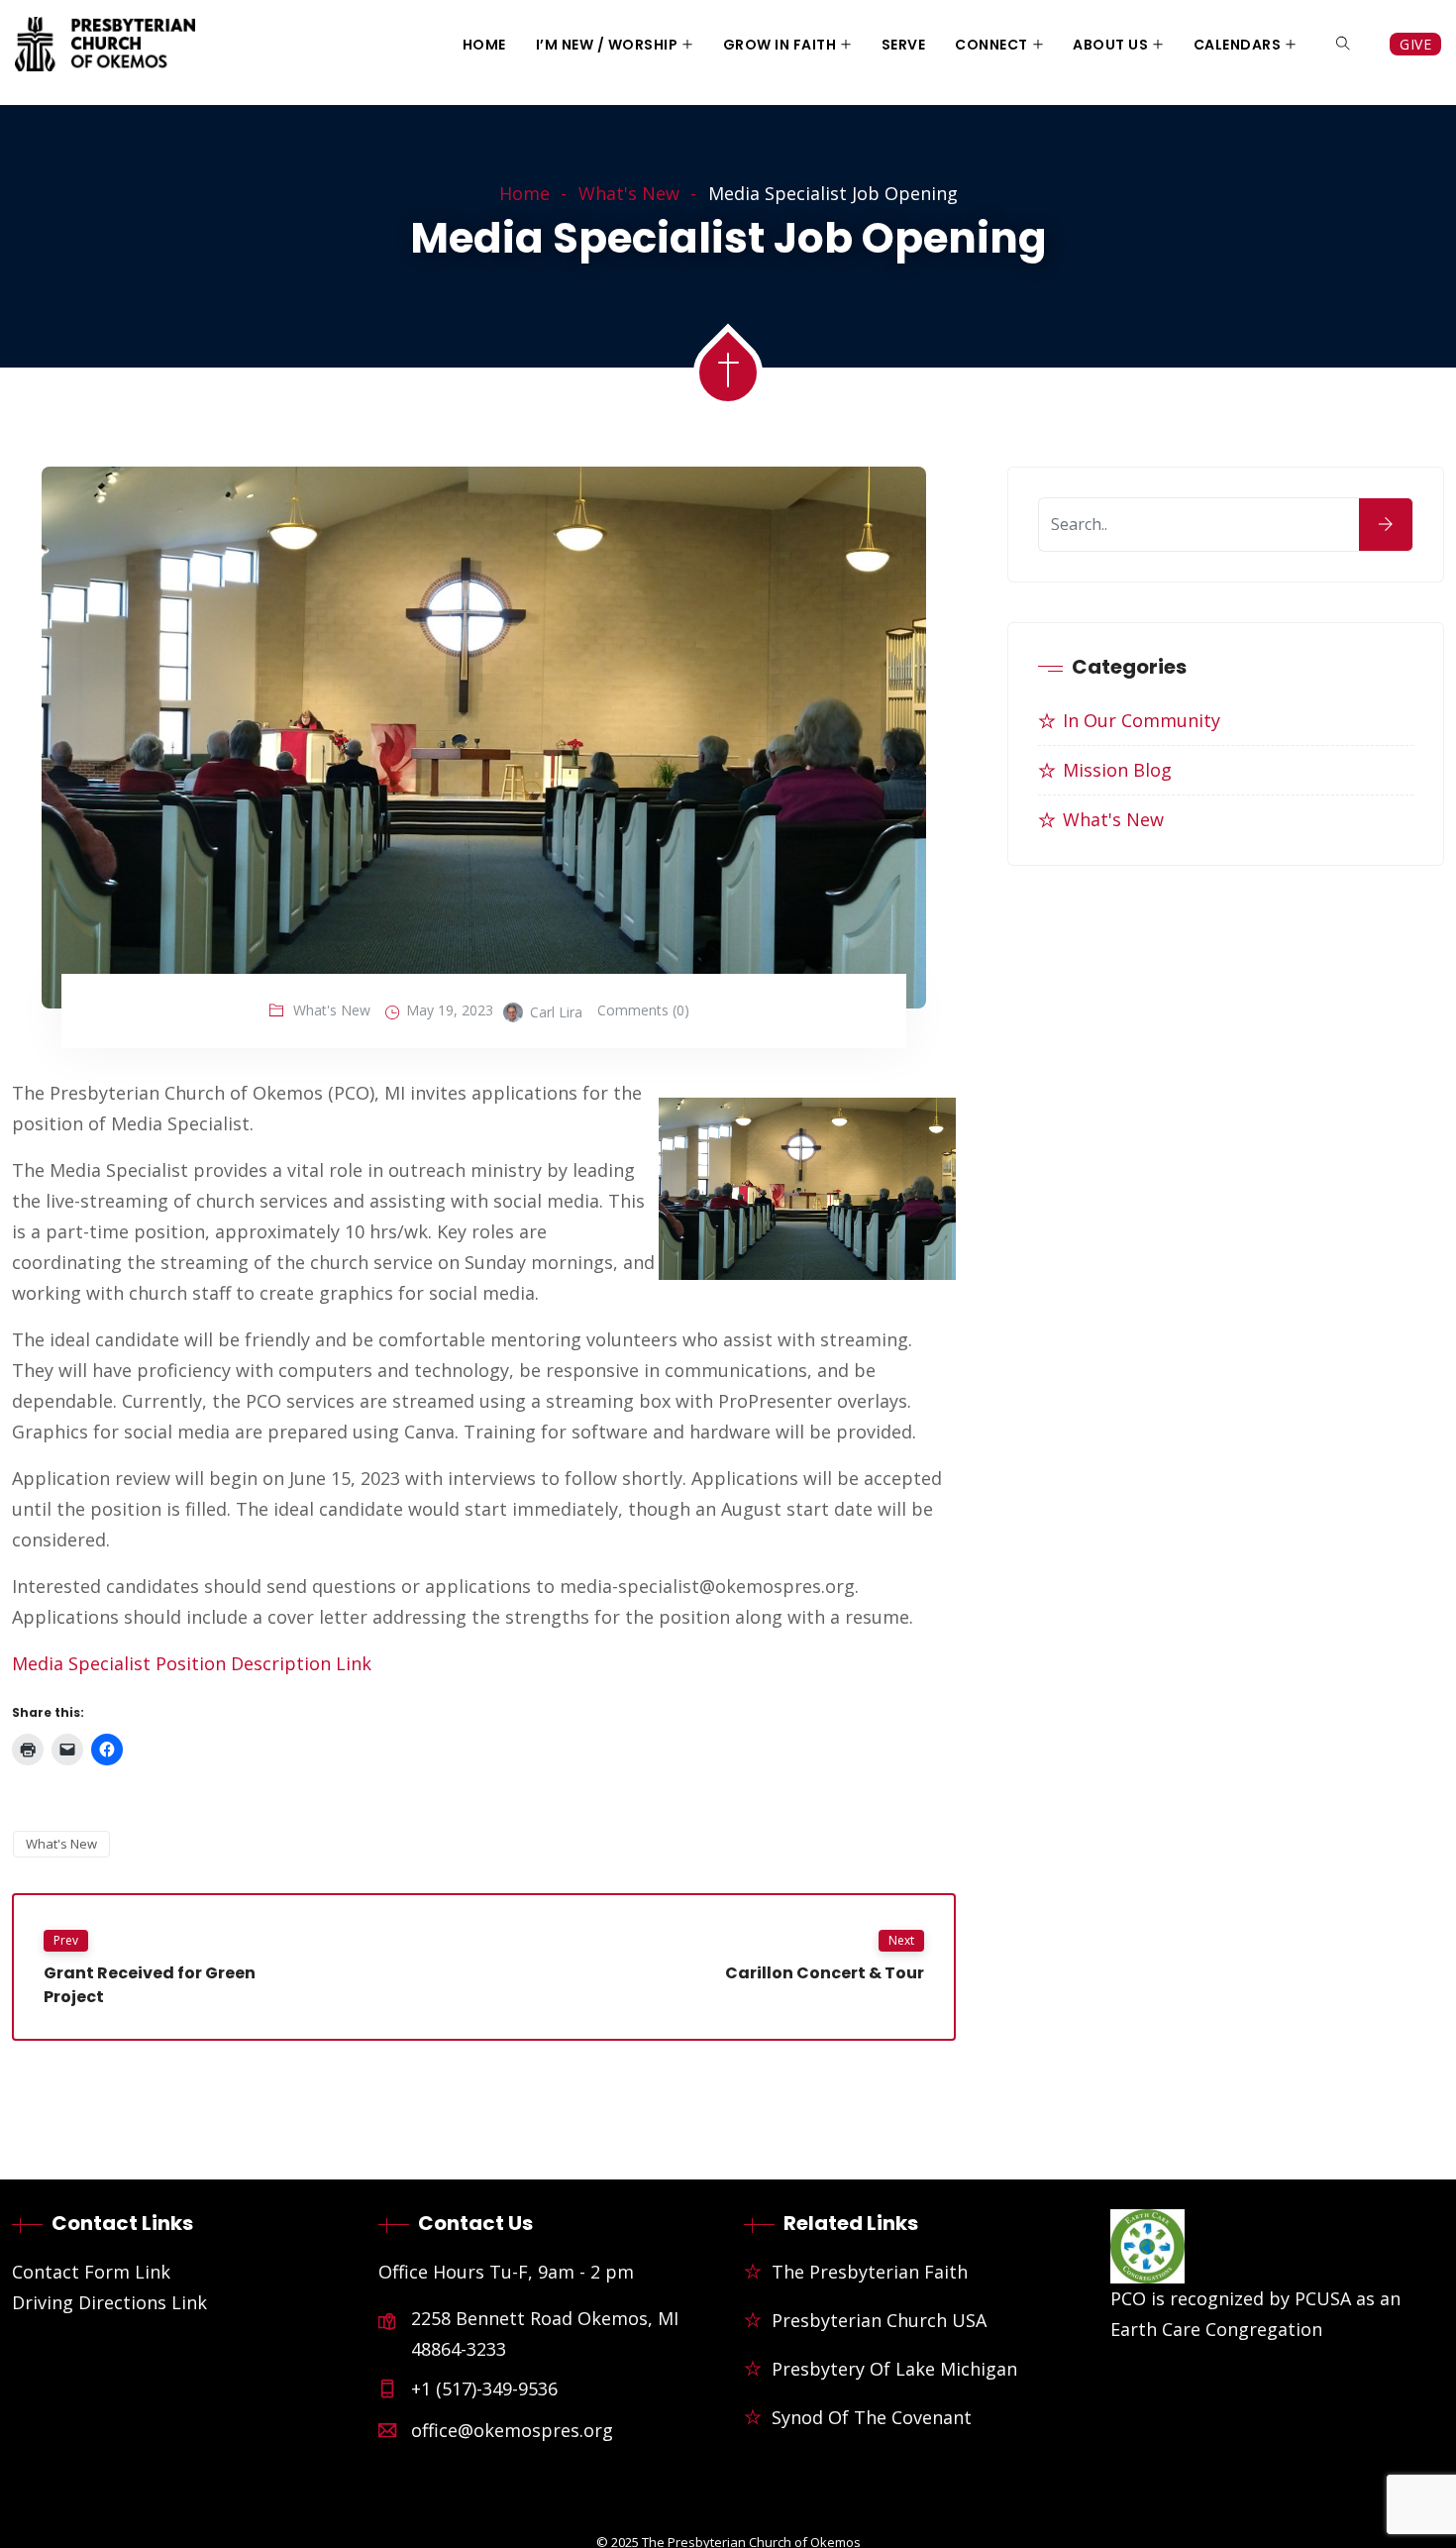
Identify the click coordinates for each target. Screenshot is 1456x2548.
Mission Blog (1117, 770)
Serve (904, 45)
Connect (991, 45)
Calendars (1238, 45)
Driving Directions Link (109, 2302)
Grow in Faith (780, 45)
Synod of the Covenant (872, 2417)
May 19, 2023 (450, 1010)
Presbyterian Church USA (879, 2320)
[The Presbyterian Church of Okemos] (105, 46)
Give (1415, 44)
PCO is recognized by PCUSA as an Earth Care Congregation (1255, 2314)
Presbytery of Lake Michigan (894, 2369)
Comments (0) (643, 1010)
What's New (629, 193)
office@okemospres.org (512, 2430)
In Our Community (1142, 720)
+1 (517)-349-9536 (484, 2389)
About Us (1110, 45)
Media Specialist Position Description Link (192, 1663)
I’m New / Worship (607, 45)
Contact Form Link (91, 2272)
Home (484, 45)
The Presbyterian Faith (870, 2272)
